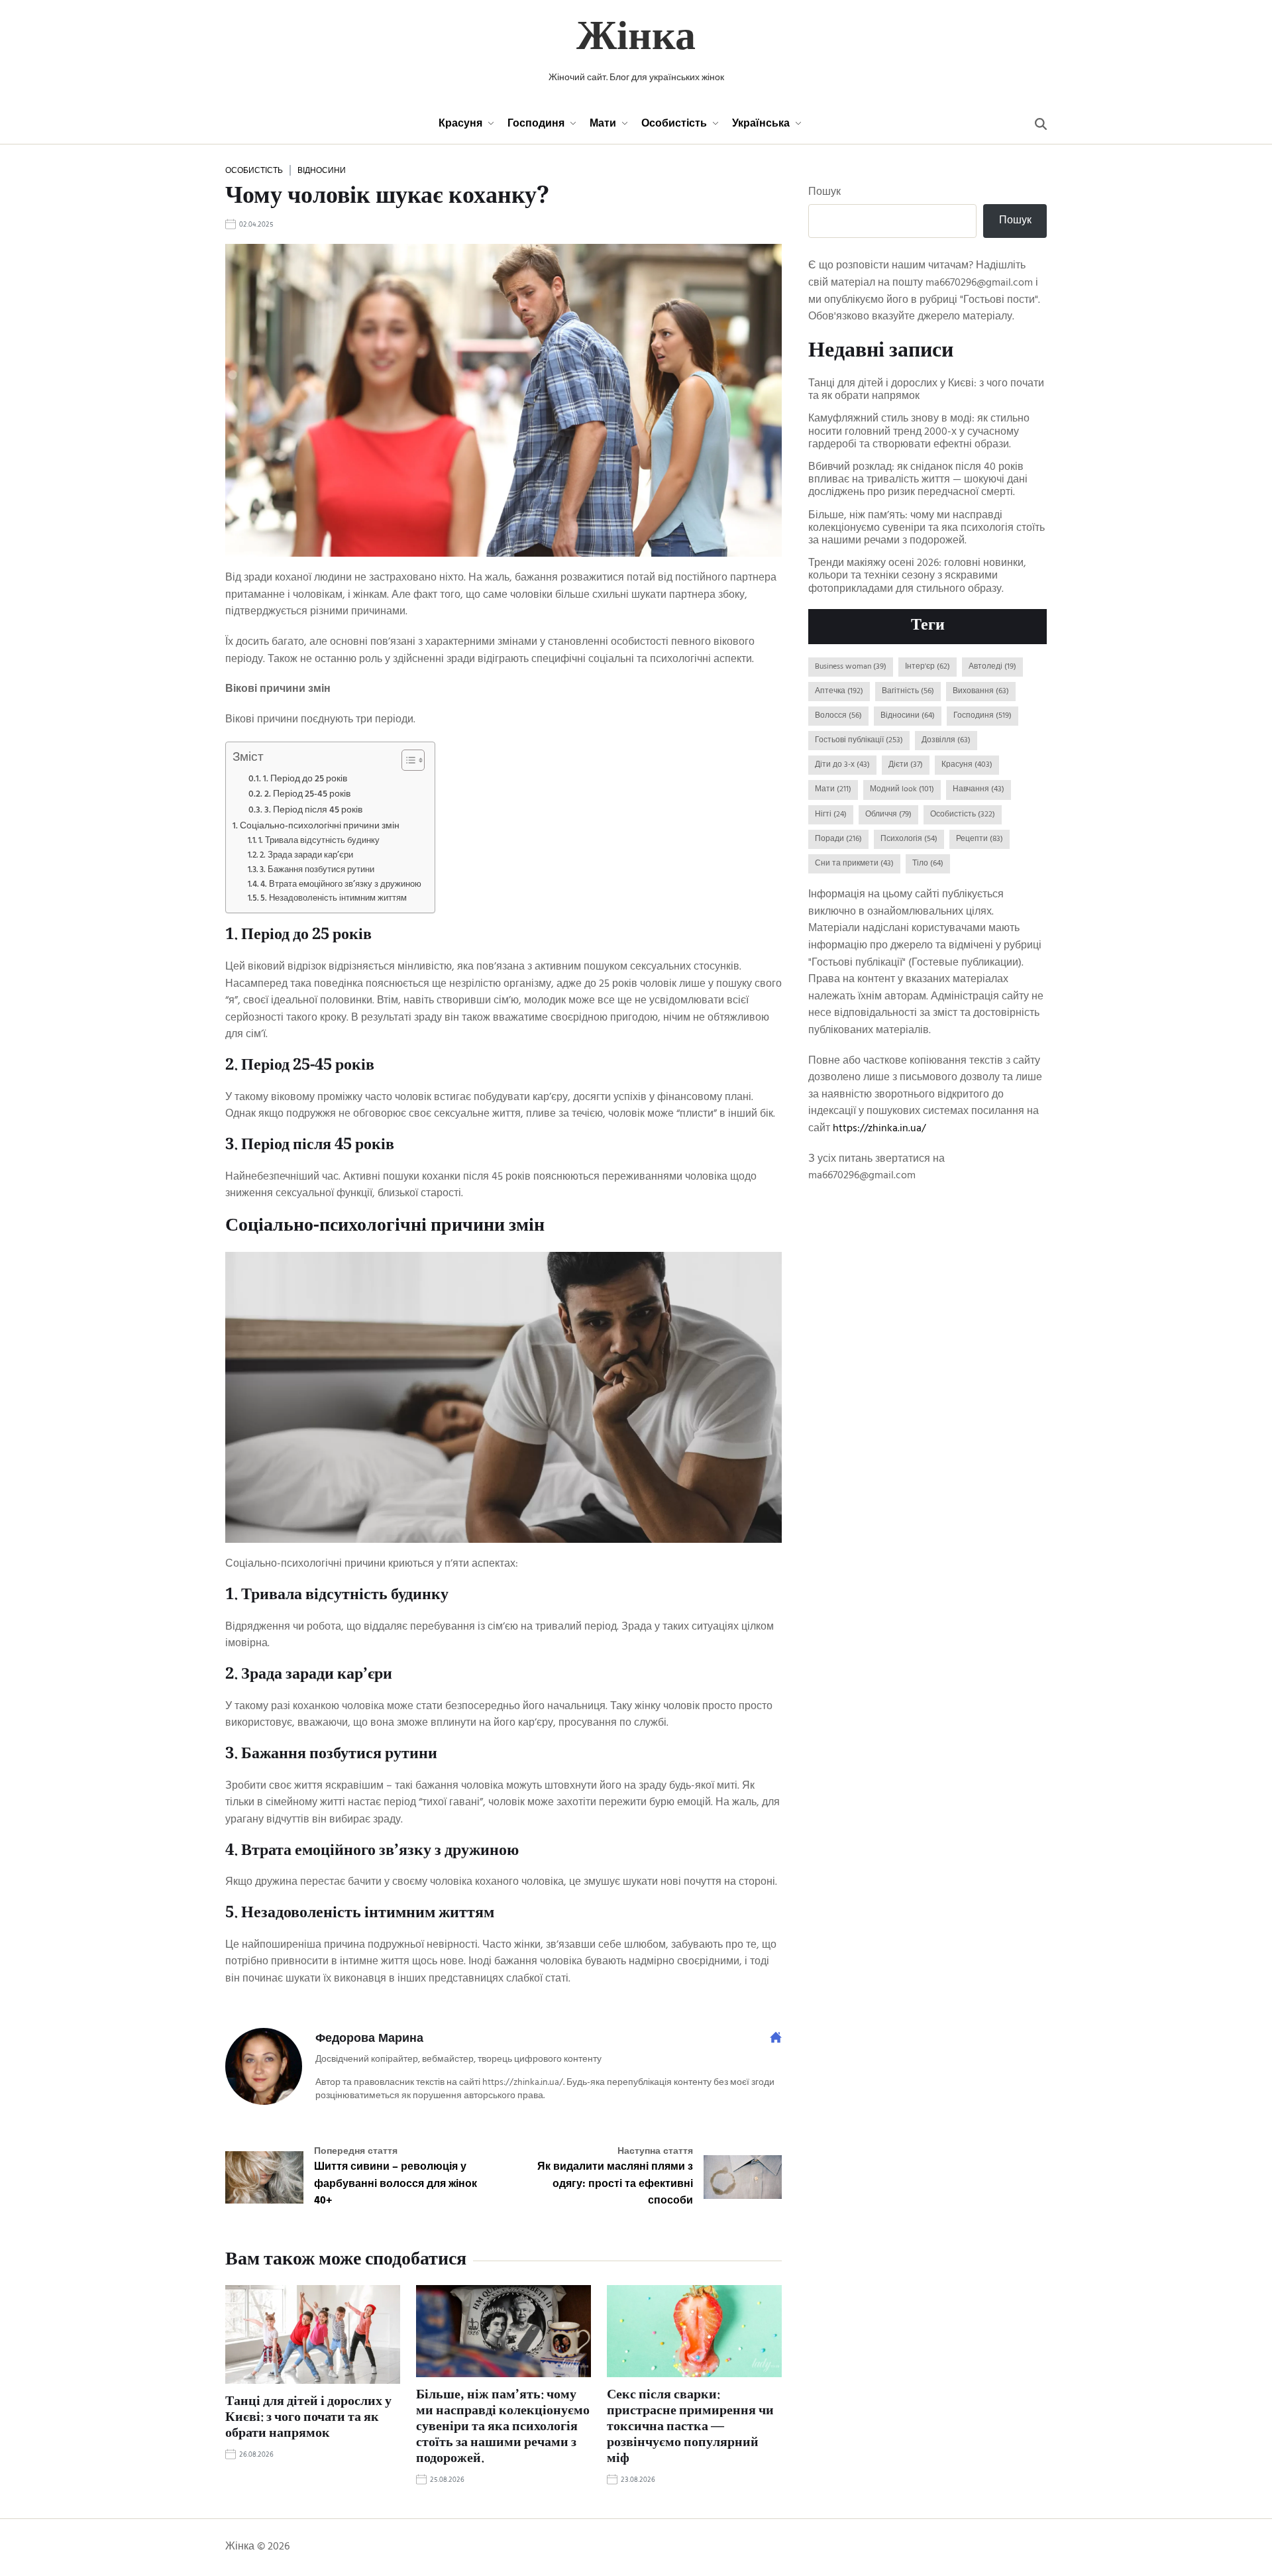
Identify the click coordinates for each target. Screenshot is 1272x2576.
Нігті (831, 814)
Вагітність (908, 691)
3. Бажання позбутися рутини (317, 870)
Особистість (674, 124)
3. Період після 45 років (313, 810)
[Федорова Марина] (264, 2066)
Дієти (906, 765)
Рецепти (980, 839)
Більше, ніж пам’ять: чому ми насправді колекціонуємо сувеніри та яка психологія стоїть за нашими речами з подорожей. (503, 2428)
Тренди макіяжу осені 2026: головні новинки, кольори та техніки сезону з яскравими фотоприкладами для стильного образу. (917, 577)
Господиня (536, 124)
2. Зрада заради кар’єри (306, 856)
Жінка (636, 40)
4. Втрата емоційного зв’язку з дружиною (341, 885)
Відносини (322, 170)
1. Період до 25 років (305, 779)
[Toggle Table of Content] (406, 760)
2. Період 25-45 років (307, 794)
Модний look (902, 789)
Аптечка (839, 691)
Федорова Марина (369, 2039)
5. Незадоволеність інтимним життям (334, 899)
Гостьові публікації (859, 740)
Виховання (981, 691)
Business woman (851, 667)
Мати (603, 124)
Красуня (460, 124)
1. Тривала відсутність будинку (319, 841)
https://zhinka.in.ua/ (879, 1129)
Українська (761, 124)
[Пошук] (1041, 124)
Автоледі (992, 667)
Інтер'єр (927, 667)
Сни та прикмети (854, 864)
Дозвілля (946, 740)
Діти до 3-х (842, 765)
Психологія (909, 839)
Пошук (824, 193)
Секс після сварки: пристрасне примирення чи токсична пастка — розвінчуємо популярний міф (690, 2428)
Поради (838, 839)
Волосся (838, 716)
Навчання (979, 789)
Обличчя (888, 814)
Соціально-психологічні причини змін (320, 826)
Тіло (928, 864)
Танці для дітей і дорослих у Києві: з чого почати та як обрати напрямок (308, 2418)
